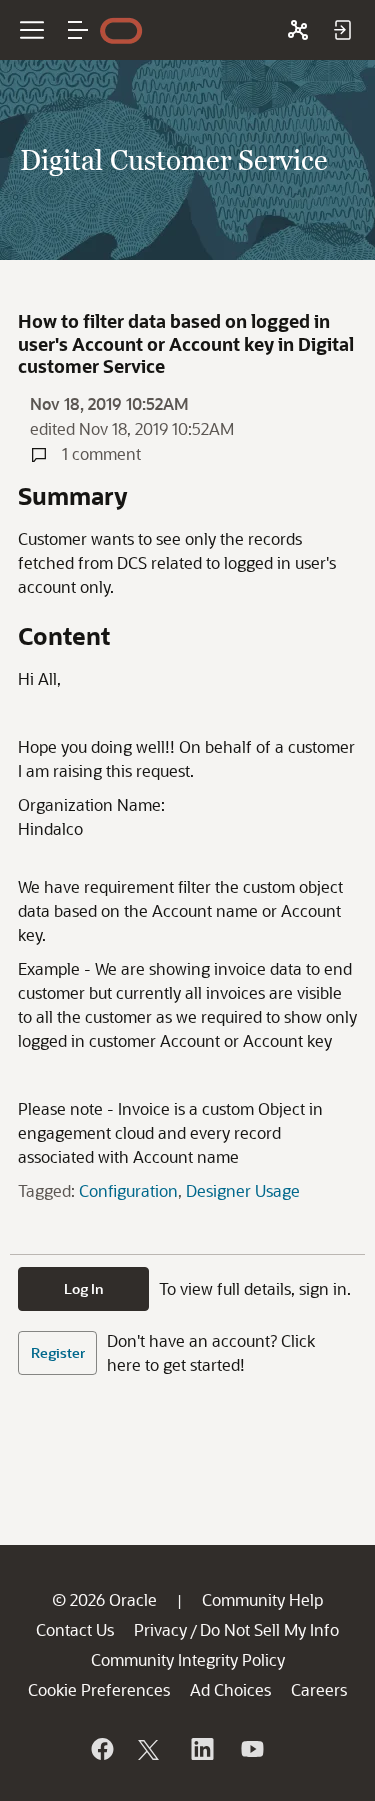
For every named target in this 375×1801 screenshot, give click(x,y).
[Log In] (342, 30)
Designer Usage (243, 1190)
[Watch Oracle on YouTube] (251, 1749)
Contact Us (75, 1629)
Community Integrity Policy (188, 1659)
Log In (84, 1288)
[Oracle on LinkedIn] (201, 1749)
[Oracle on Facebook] (101, 1749)
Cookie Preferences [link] (99, 1689)
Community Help (262, 1599)
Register (58, 1352)
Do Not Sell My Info (269, 1629)
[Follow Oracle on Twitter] (151, 1749)
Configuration (128, 1190)
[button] (78, 30)
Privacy (160, 1629)
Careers (319, 1689)
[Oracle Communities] (298, 30)
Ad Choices (230, 1689)
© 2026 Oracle (104, 1599)
